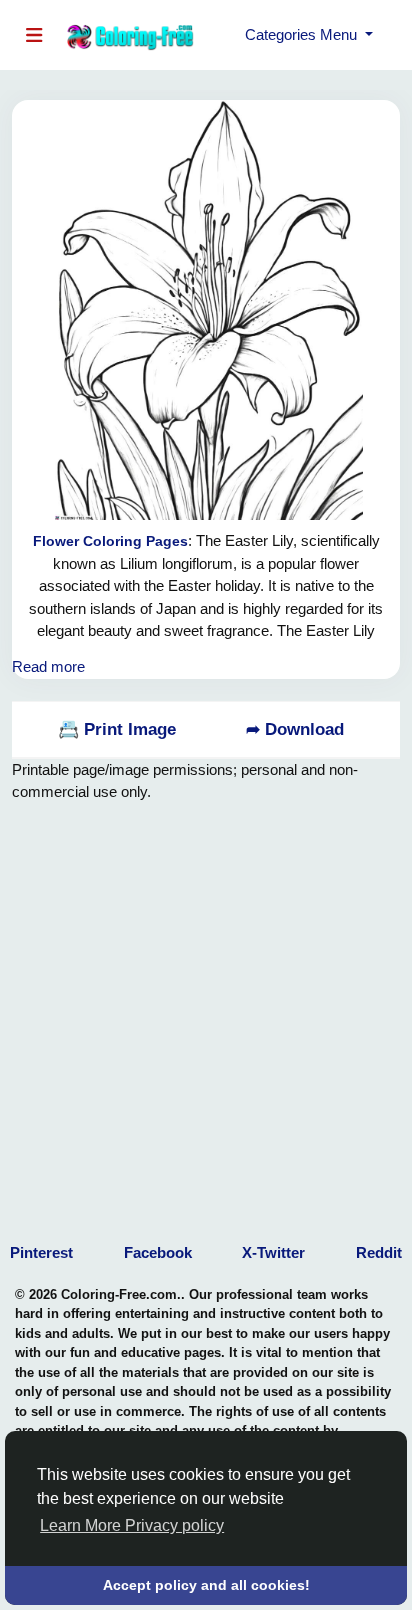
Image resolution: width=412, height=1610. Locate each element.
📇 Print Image (117, 729)
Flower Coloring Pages (110, 541)
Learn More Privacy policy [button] (132, 1525)
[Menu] (38, 35)
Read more (48, 666)
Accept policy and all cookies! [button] (206, 1585)
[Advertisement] (206, 1010)
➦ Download (295, 729)
